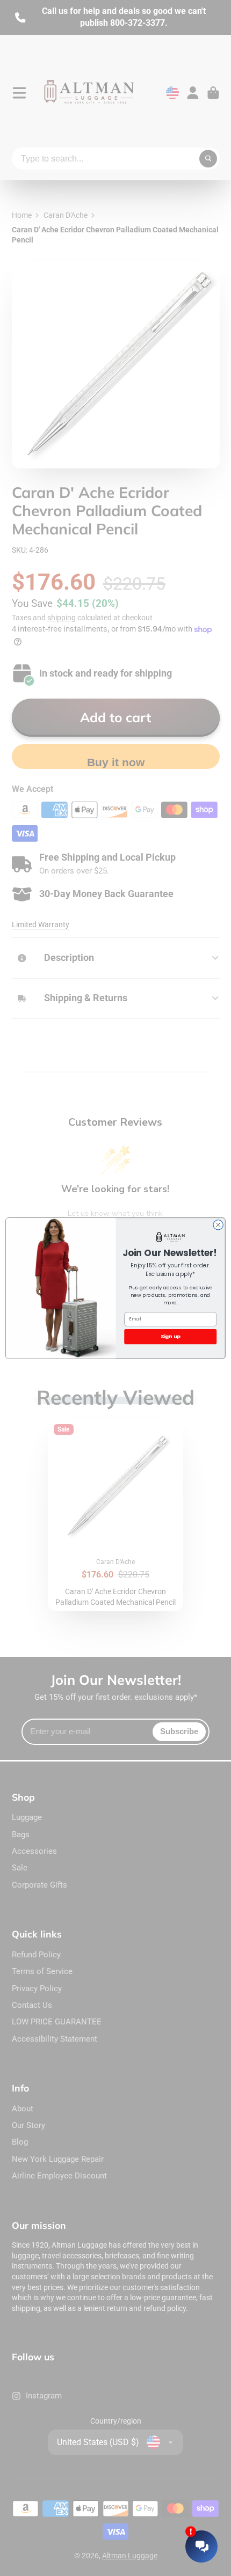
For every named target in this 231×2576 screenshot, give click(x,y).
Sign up (171, 1336)
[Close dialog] (218, 1224)
